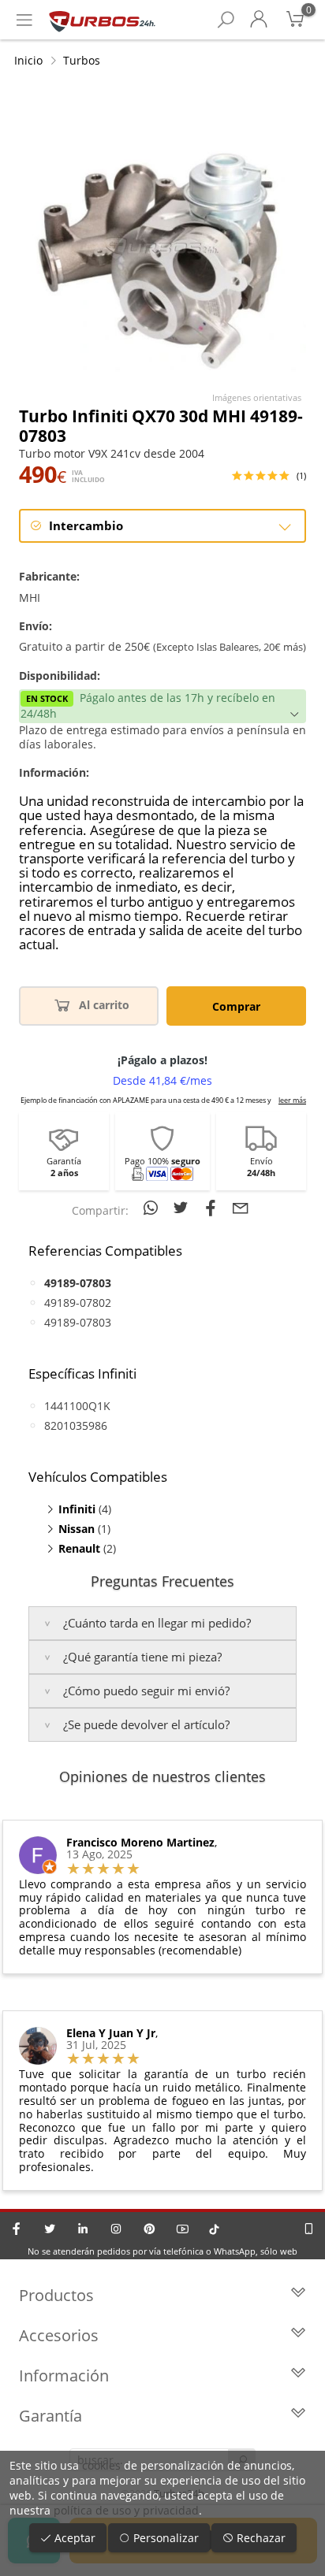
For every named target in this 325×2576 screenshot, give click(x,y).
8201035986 (76, 1425)
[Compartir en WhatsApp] (153, 1208)
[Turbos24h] (102, 20)
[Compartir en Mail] (241, 1208)
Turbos (82, 60)
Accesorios (59, 2335)
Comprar (236, 1006)
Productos (56, 2295)
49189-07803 (78, 1322)
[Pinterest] (149, 2229)
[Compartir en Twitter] (183, 1208)
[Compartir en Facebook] (213, 1208)
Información (64, 2376)
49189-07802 (78, 1303)
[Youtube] (182, 2229)
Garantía (50, 2416)
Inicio (28, 60)
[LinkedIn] (83, 2229)
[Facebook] (17, 2229)
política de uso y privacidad (126, 2510)
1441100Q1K (77, 1406)
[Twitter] (50, 2229)
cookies (101, 2465)
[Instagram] (116, 2229)
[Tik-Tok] (214, 2229)
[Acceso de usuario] (259, 20)
